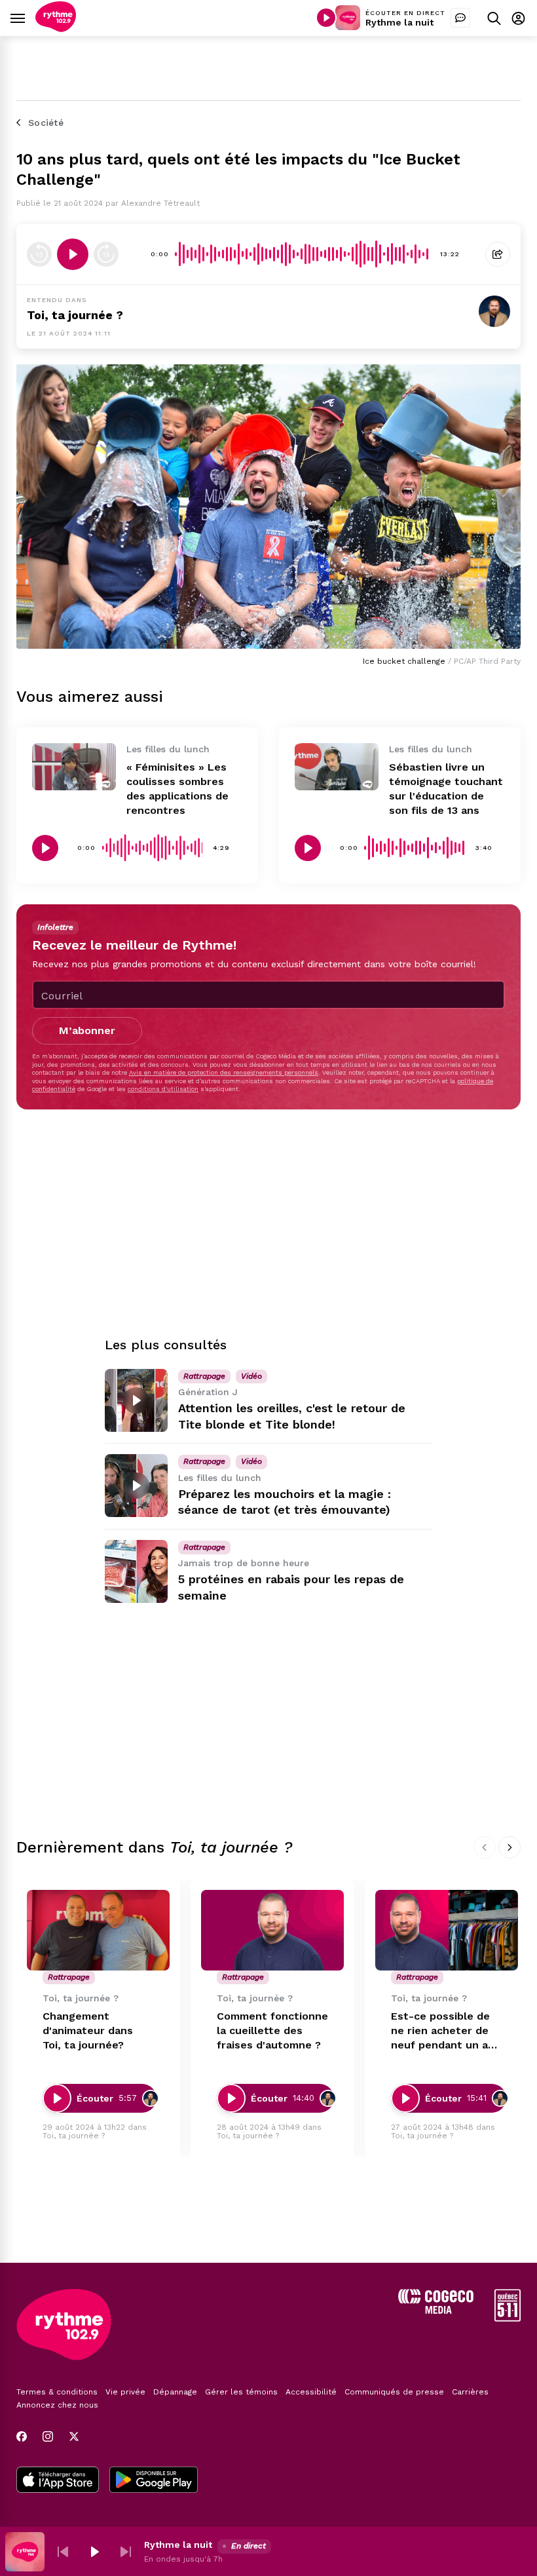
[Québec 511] (508, 2318)
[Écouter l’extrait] (73, 254)
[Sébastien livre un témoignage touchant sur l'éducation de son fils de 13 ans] (337, 767)
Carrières (470, 2392)
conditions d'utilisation (163, 1089)
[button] (63, 2552)
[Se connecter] (518, 18)
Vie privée (125, 2392)
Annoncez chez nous (57, 2405)
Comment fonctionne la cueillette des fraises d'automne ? (272, 2030)
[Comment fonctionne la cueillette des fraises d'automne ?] (272, 1930)
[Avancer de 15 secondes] (106, 254)
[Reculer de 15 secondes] (39, 254)
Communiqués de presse (394, 2392)
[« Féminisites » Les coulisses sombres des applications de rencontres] (74, 767)
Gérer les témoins (241, 2392)
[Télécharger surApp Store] (58, 2481)
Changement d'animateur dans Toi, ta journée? (88, 2030)
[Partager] (498, 254)
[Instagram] (48, 2436)
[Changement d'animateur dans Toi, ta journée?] (98, 1930)
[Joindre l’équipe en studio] (460, 18)
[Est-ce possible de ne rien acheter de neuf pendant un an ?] (447, 1930)
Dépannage (175, 2392)
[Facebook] (22, 2436)
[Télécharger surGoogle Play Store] (154, 2481)
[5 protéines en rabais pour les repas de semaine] (136, 1571)
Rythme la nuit (399, 22)
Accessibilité (311, 2392)
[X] (74, 2436)
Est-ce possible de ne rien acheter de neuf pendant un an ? (443, 2031)
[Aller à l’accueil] (56, 29)
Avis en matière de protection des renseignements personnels (224, 1072)
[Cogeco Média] (436, 2310)
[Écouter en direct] (326, 18)
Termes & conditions (57, 2392)
